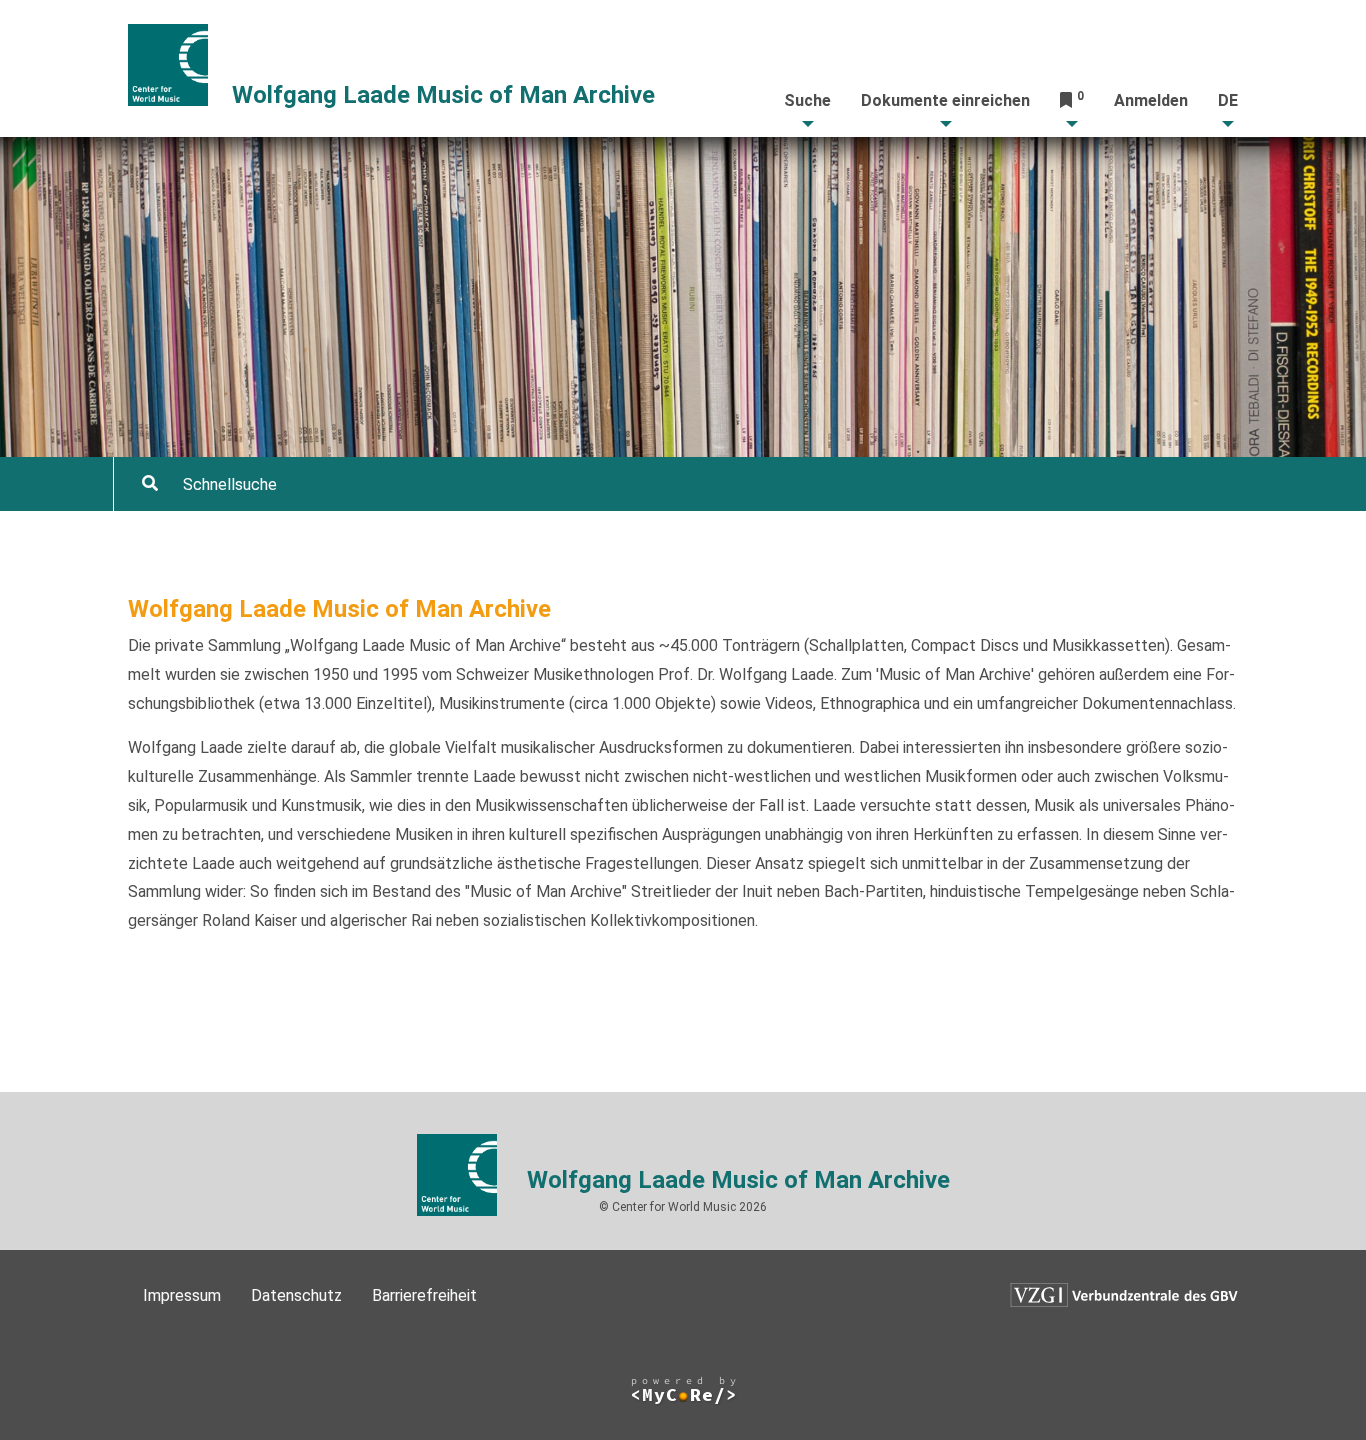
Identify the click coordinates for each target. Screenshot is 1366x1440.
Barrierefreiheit (424, 1295)
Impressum (182, 1295)
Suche (807, 100)
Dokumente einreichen (945, 100)
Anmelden (1151, 100)
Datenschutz (296, 1295)
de (1228, 100)
